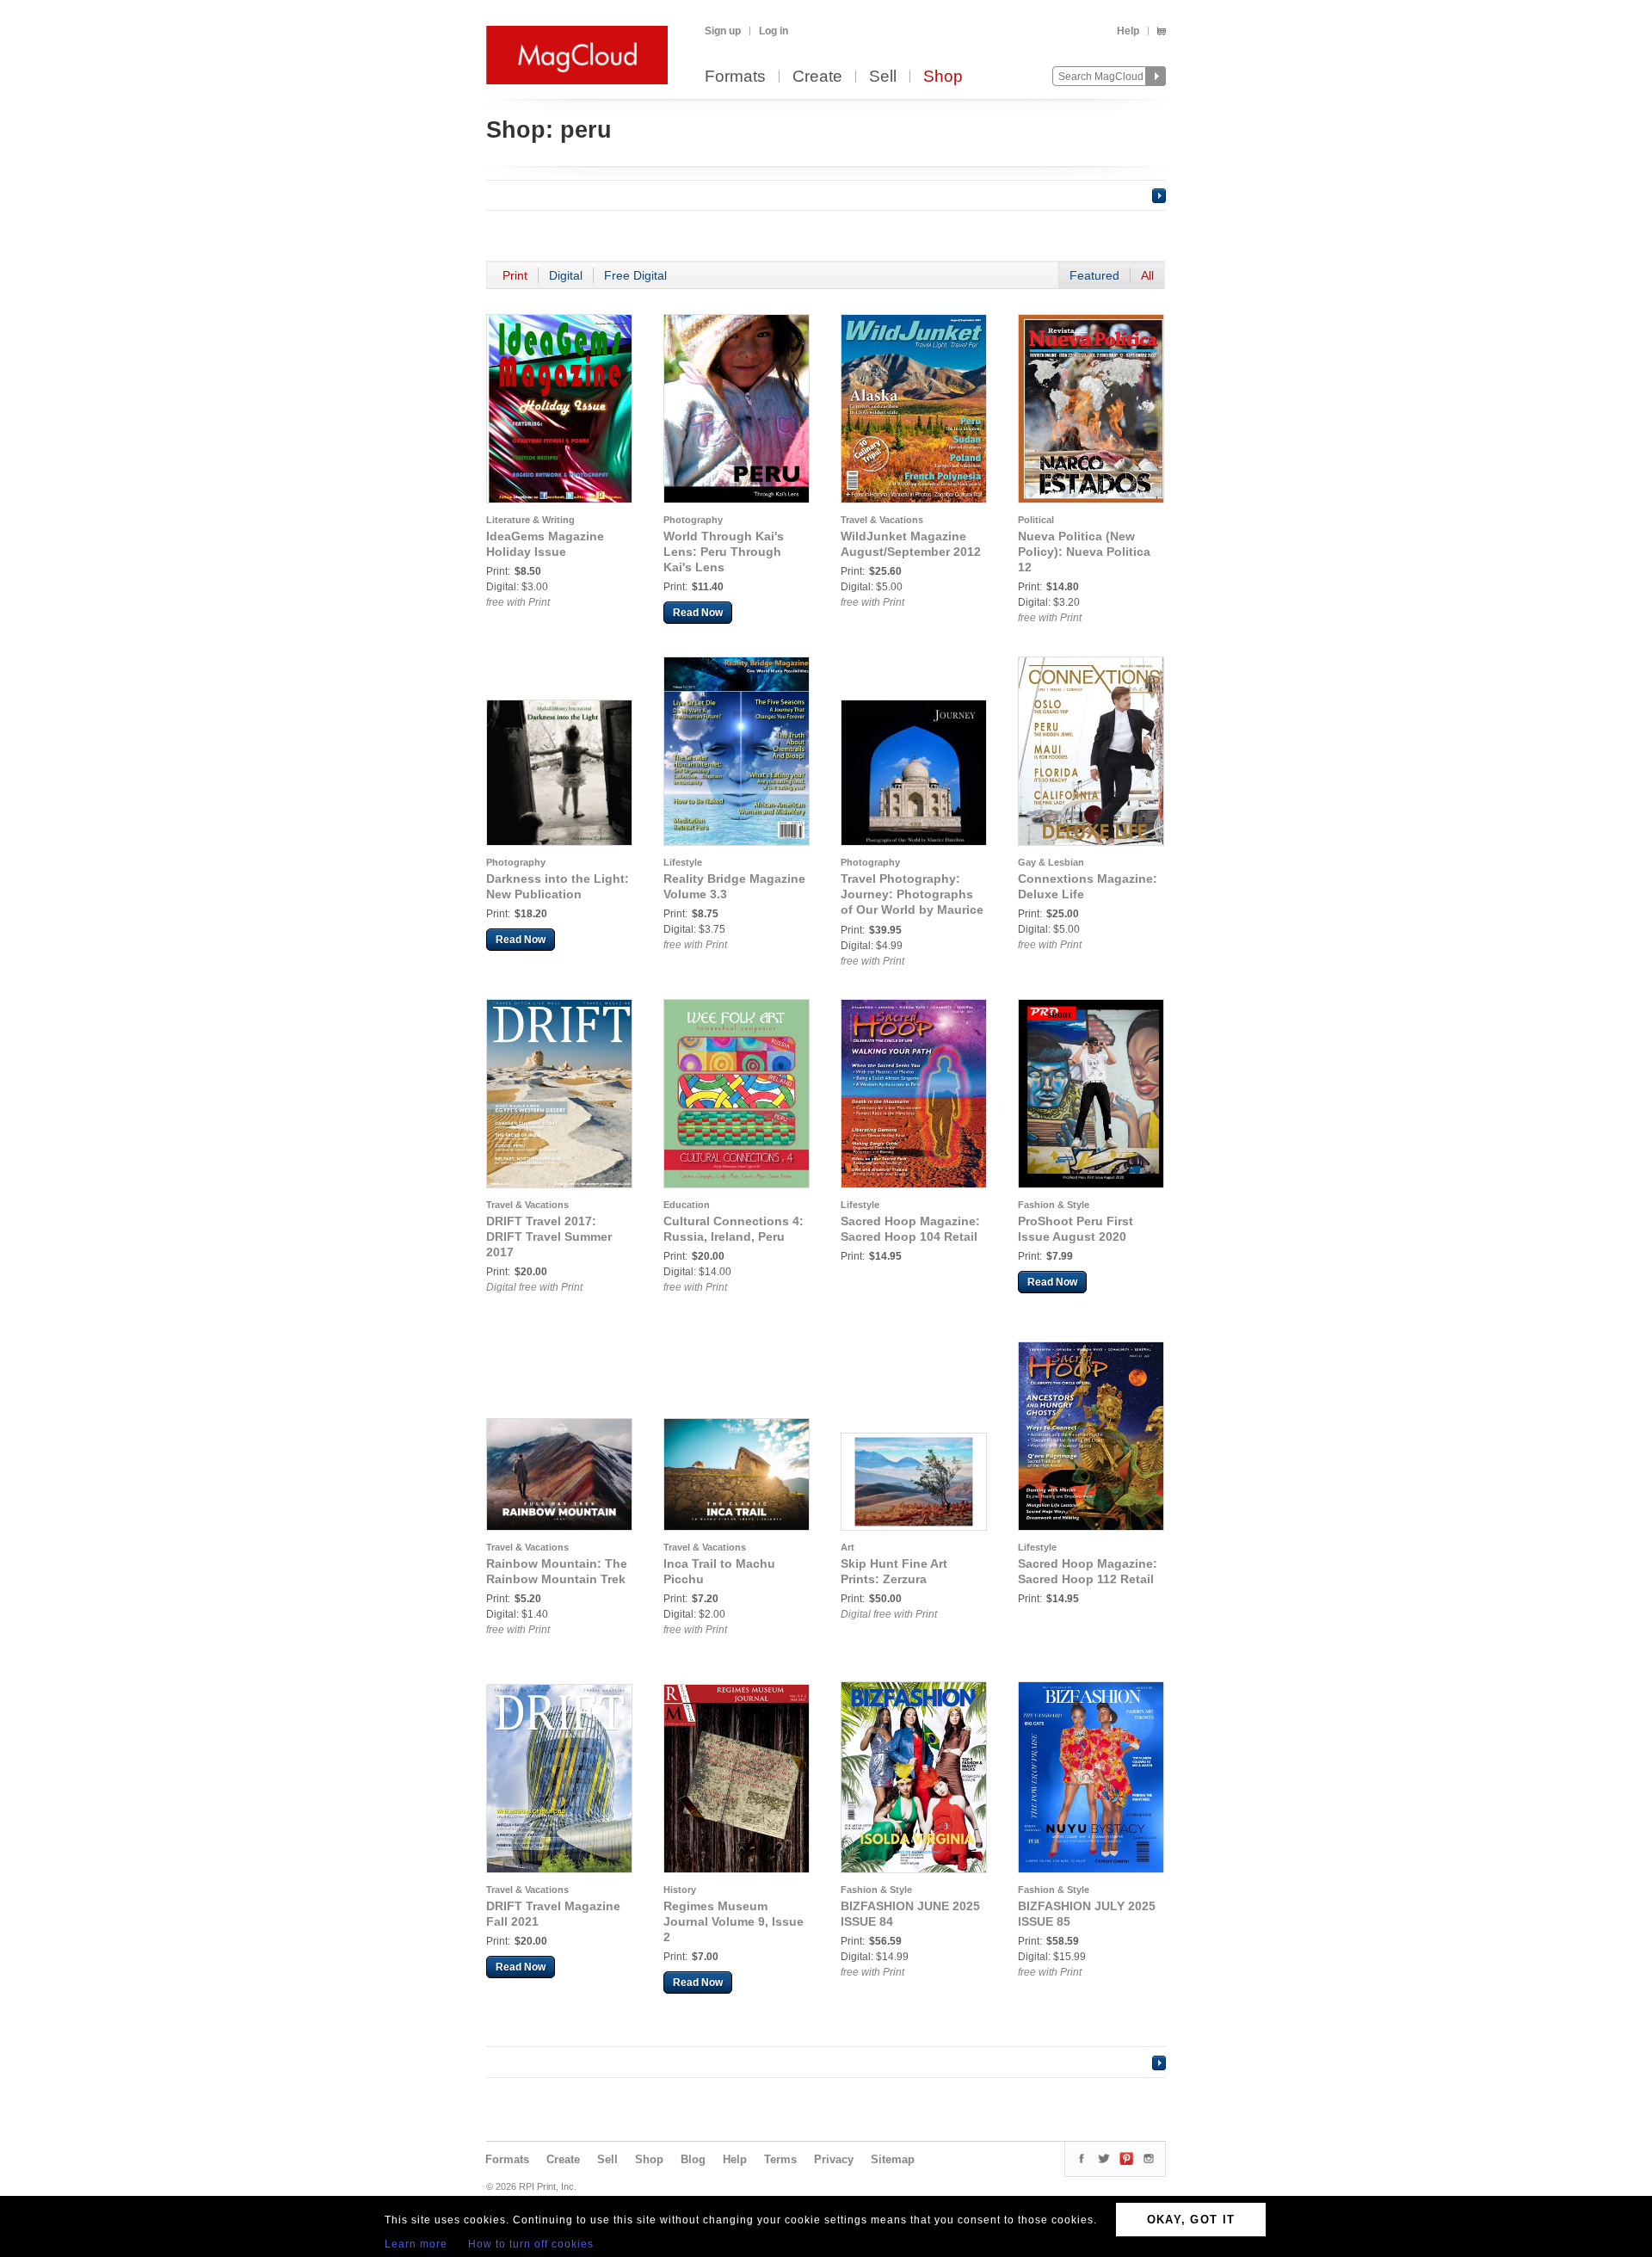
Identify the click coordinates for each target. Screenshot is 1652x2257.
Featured (1094, 275)
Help (1128, 31)
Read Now (698, 613)
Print (515, 275)
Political (1036, 520)
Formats (735, 77)
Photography (693, 520)
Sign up (723, 31)
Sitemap (893, 2159)
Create (817, 77)
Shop (943, 77)
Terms (780, 2159)
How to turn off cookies (531, 2244)
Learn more (416, 2244)
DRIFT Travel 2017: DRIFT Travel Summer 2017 (549, 1236)
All (1147, 275)
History (680, 1890)
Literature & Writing (530, 520)
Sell (883, 77)
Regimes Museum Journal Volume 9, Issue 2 (734, 1921)
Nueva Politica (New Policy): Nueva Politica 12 (1084, 552)
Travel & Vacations (882, 520)
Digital (566, 275)
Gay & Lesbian (1051, 862)
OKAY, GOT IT (1191, 2220)
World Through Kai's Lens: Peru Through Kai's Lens (724, 552)
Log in (774, 31)
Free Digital (635, 275)
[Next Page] (1159, 195)
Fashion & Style (1054, 1205)
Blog (693, 2159)
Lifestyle (683, 862)
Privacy (834, 2159)
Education (687, 1205)
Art (848, 1547)
